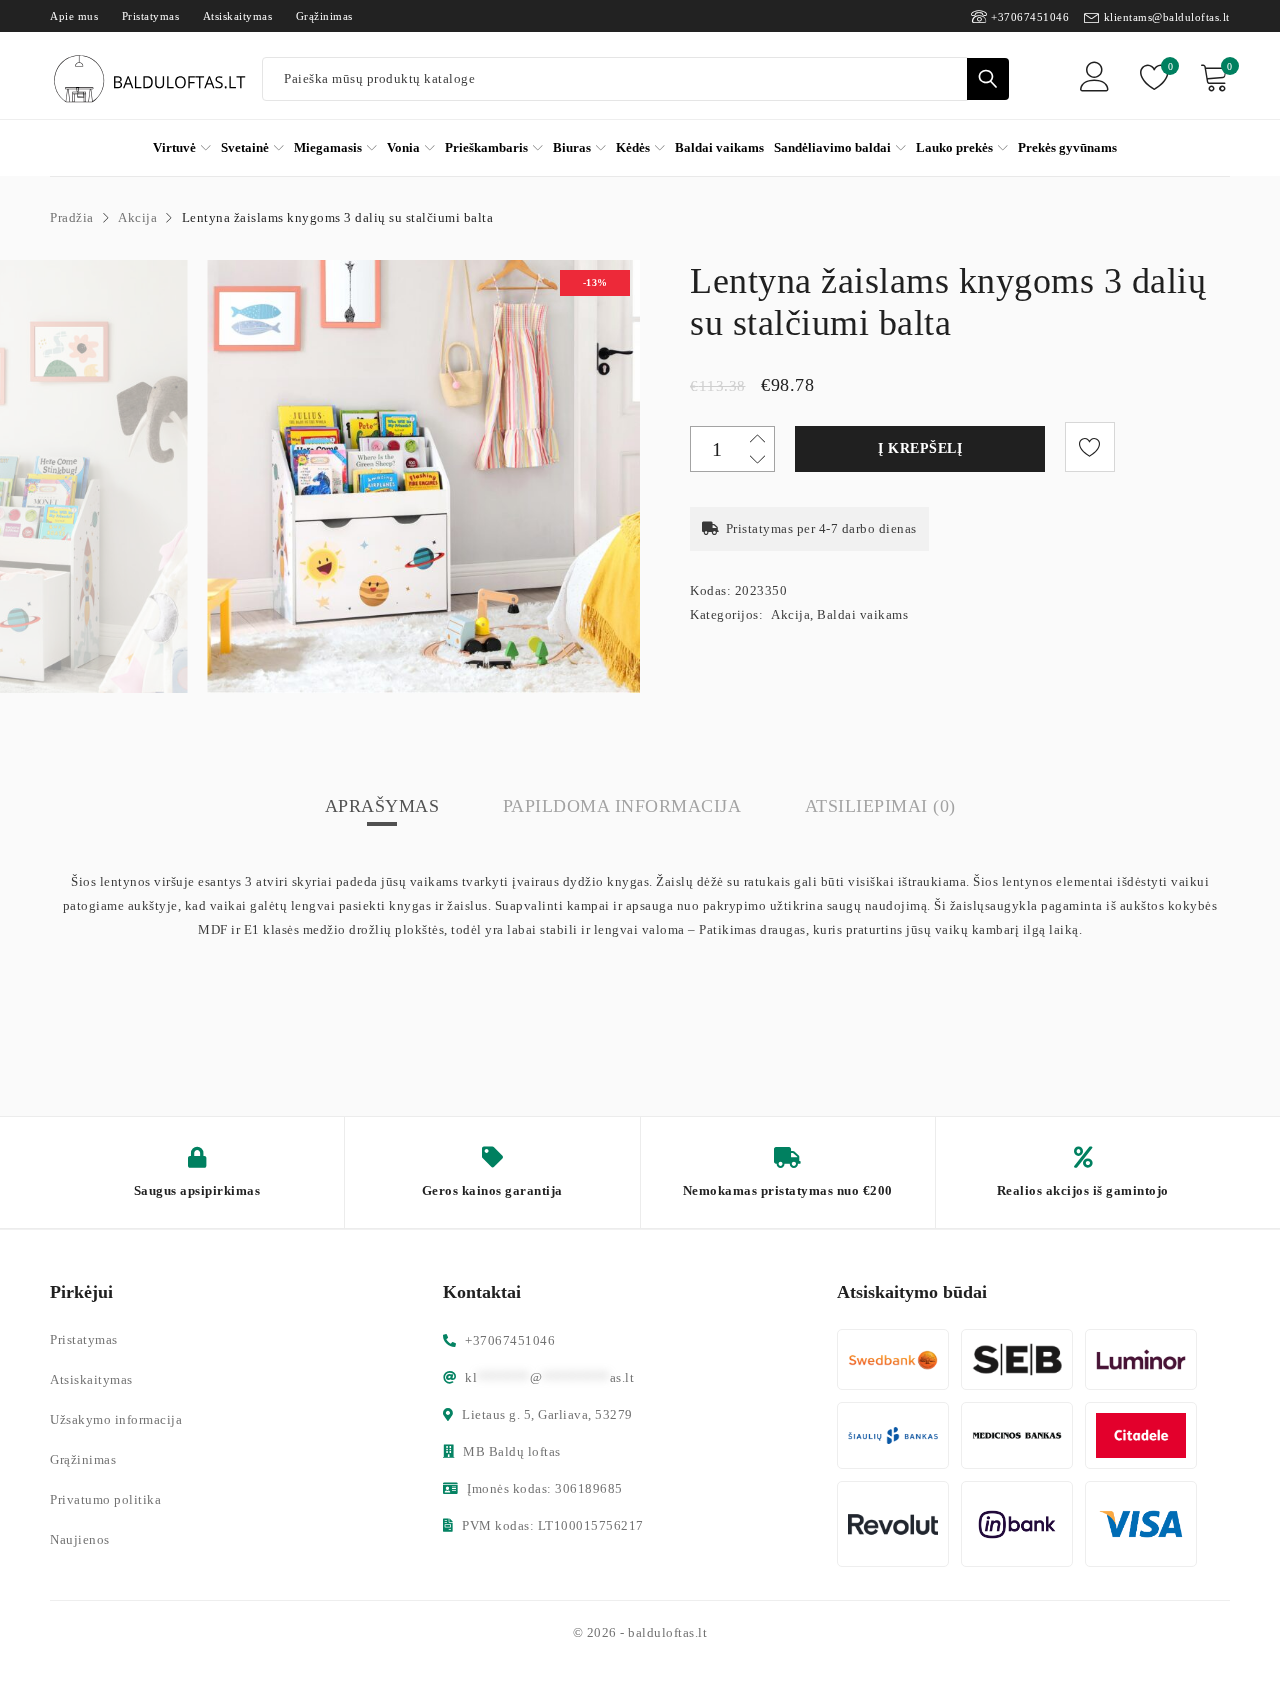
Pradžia (72, 217)
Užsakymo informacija (116, 1419)
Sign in (1095, 79)
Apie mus (74, 16)
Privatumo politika (105, 1499)
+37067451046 (1030, 17)
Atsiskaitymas (238, 16)
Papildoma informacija (622, 806)
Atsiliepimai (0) (880, 806)
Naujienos (80, 1539)
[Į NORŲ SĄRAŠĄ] (1090, 447)
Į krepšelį (920, 448)
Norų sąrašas (1169, 66)
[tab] (382, 806)
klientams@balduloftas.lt (1167, 17)
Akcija (137, 217)
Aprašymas (382, 806)
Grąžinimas (324, 16)
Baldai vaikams (862, 614)
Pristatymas (151, 16)
